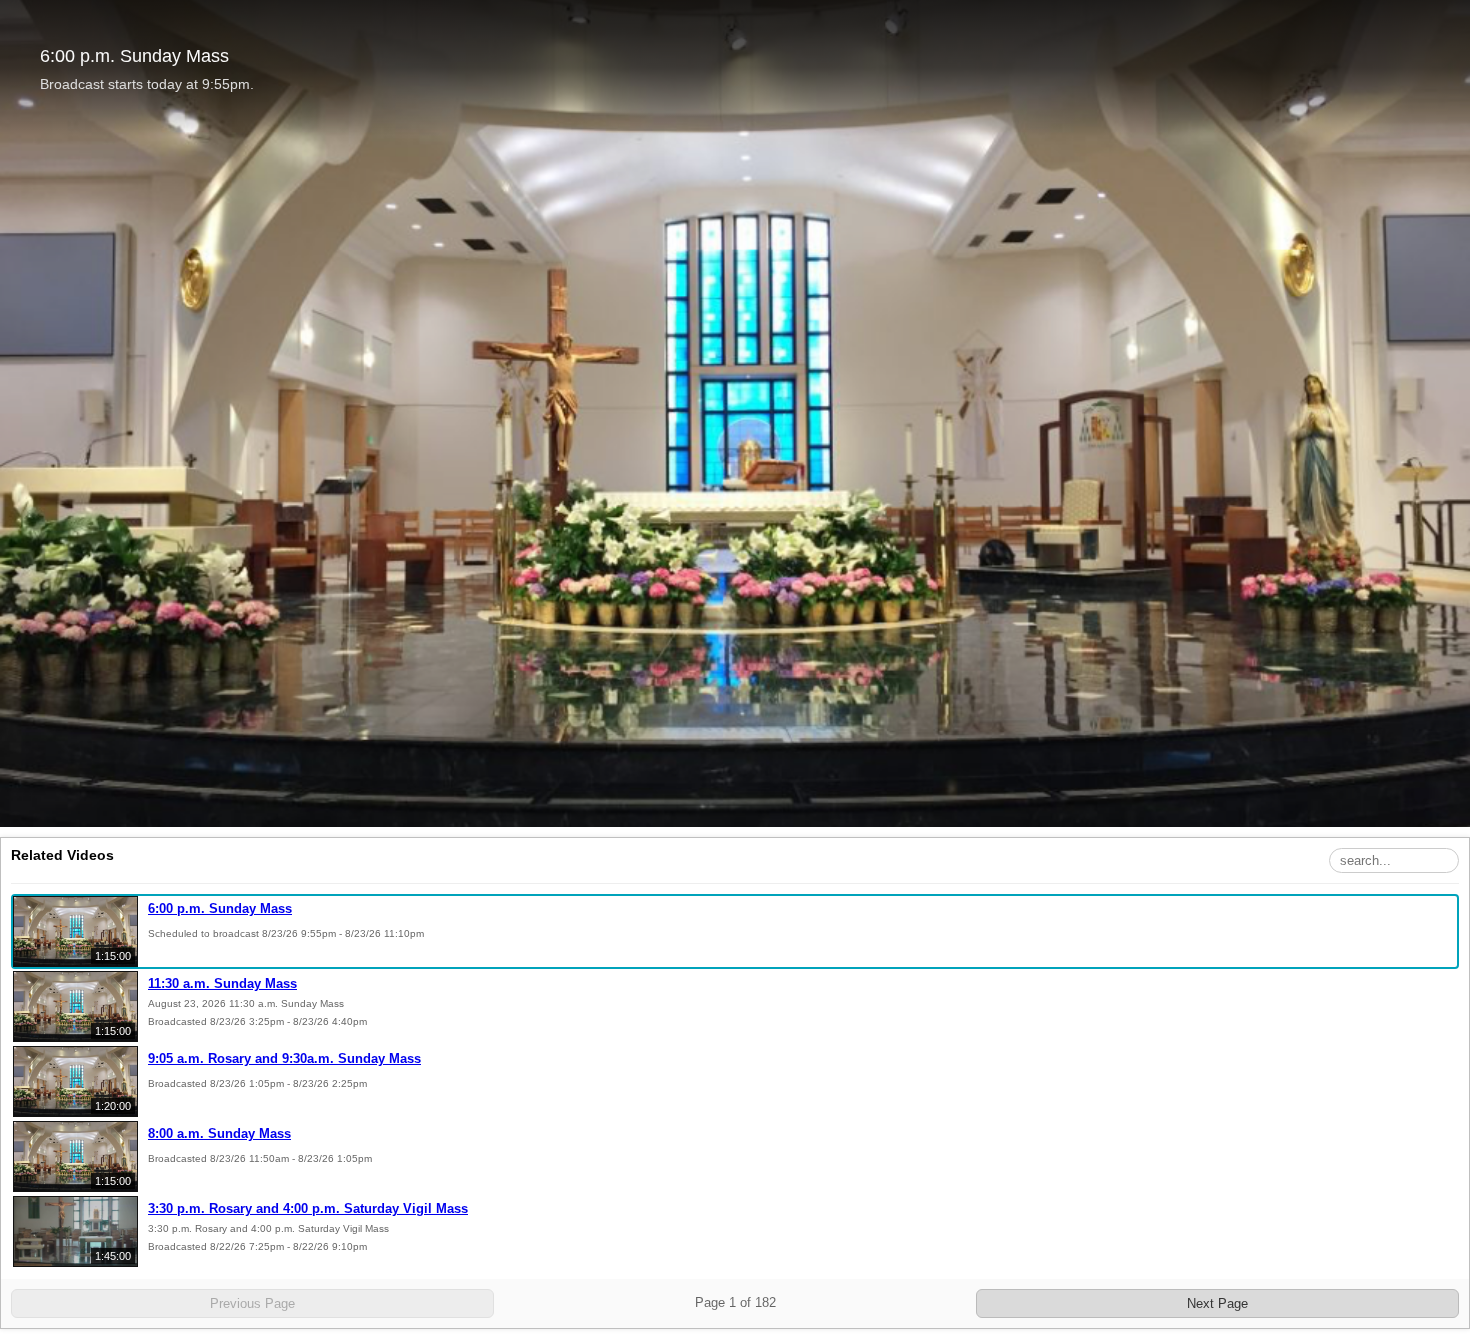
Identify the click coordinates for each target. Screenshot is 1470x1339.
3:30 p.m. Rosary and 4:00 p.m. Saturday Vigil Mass (308, 1208)
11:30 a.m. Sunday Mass (222, 983)
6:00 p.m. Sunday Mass (220, 908)
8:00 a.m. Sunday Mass (219, 1133)
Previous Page (252, 1303)
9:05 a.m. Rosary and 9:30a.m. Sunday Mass (284, 1058)
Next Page (1217, 1303)
